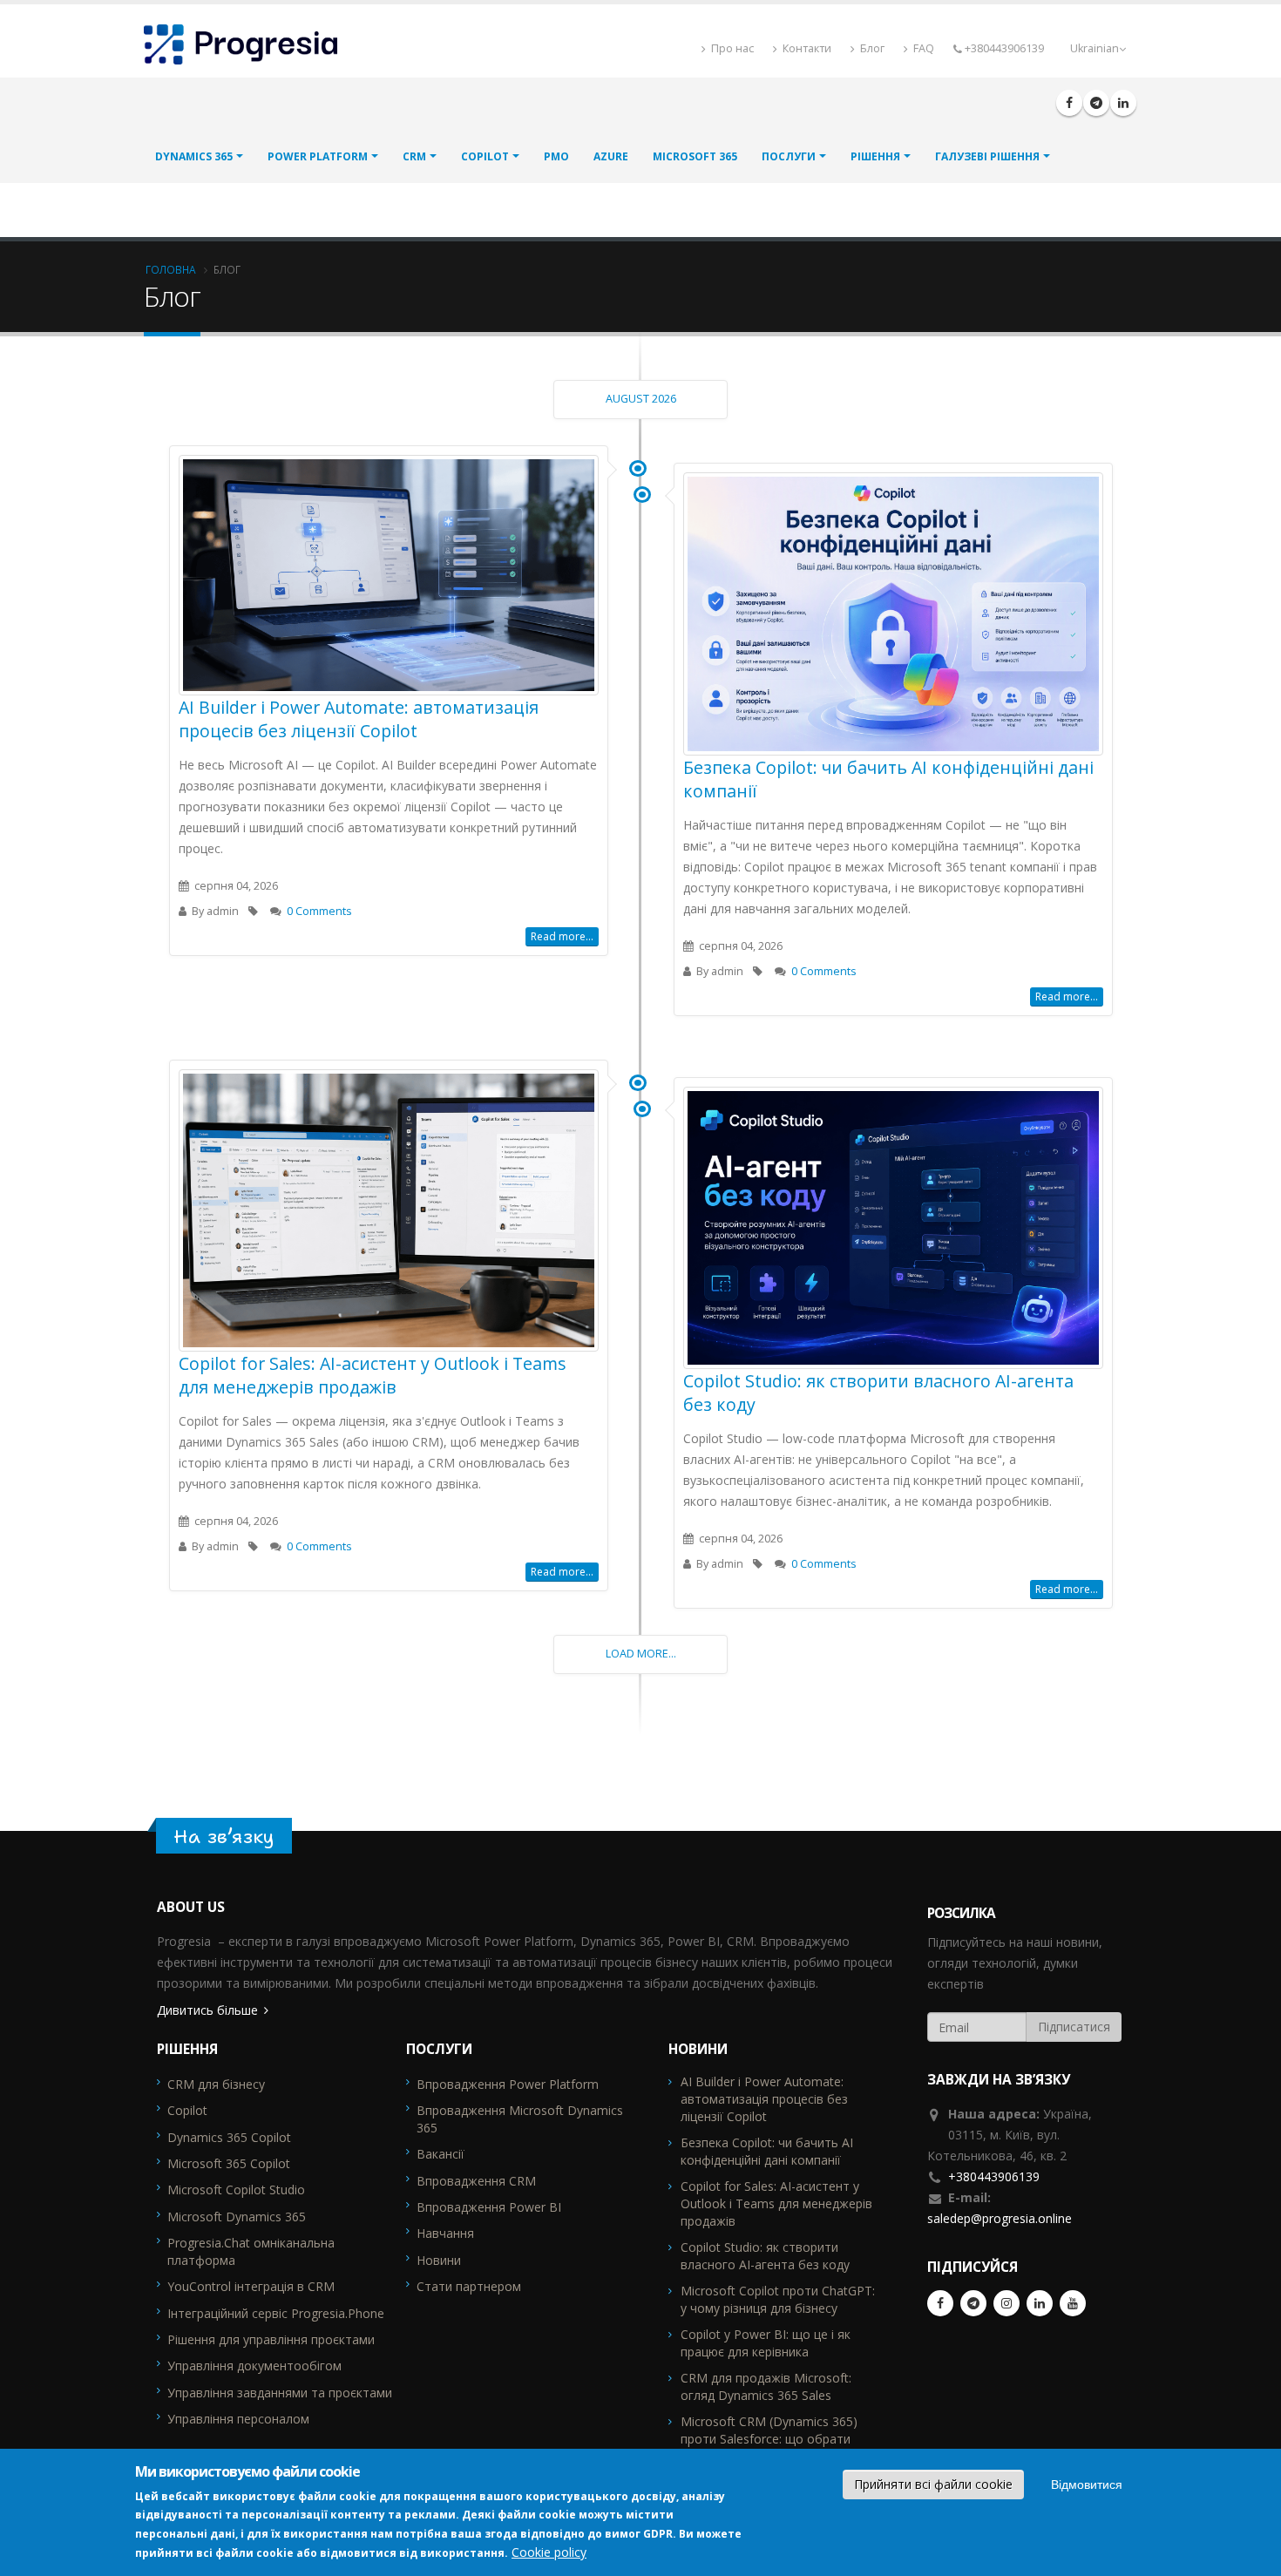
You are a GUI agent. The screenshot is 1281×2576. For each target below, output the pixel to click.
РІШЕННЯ (875, 156)
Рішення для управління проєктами (271, 2339)
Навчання (445, 2233)
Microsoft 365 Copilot (229, 2163)
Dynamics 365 (194, 156)
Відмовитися (1087, 2484)
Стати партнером (469, 2286)
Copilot (485, 156)
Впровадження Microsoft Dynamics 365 (520, 2119)
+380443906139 (994, 2176)
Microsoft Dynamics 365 (237, 2217)
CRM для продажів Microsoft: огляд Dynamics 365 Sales (766, 2386)
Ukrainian (1095, 48)
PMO (556, 156)
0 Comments (319, 911)
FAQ (922, 48)
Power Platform (318, 156)
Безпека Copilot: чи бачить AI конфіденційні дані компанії (767, 2151)
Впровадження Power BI (489, 2207)
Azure (611, 156)
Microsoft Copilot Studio (236, 2190)
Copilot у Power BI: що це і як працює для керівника (766, 2343)
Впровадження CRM (476, 2181)
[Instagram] (1006, 2303)
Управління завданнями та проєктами (280, 2393)
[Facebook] (1069, 103)
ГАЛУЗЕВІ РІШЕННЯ (987, 156)
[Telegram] (1096, 103)
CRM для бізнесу (216, 2084)
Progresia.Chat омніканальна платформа (251, 2251)
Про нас (731, 48)
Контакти (806, 48)
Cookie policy (549, 2552)
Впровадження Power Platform (508, 2084)
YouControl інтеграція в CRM (251, 2286)
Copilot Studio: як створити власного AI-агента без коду (765, 2256)
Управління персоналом (238, 2419)
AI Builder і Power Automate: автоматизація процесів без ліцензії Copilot (359, 719)
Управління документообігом (254, 2366)
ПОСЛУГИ (789, 156)
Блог (871, 48)
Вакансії (441, 2154)
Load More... (641, 1654)
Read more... (562, 936)
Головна (171, 269)
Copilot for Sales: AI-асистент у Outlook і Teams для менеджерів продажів (373, 1375)
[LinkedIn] (1123, 103)
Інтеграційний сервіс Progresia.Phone (276, 2313)
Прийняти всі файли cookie (933, 2484)
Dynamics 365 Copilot (229, 2137)
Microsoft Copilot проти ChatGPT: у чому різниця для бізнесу (778, 2299)
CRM (414, 156)
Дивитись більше (207, 2010)
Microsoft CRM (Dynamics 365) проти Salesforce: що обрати (769, 2430)
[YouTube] (1073, 2303)
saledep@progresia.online (1000, 2218)
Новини (439, 2260)
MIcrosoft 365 (695, 156)
